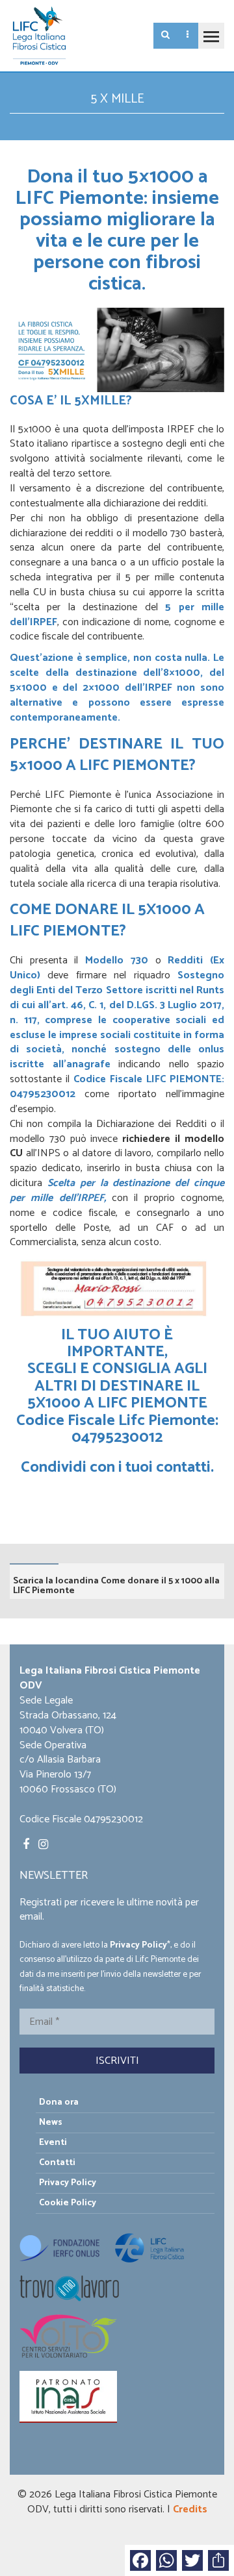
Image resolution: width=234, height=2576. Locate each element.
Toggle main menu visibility (211, 36)
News (51, 2123)
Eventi (53, 2143)
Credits (190, 2509)
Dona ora (59, 2102)
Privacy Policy (138, 1945)
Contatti (57, 2163)
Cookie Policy (68, 2203)
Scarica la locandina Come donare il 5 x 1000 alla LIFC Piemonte (116, 1586)
